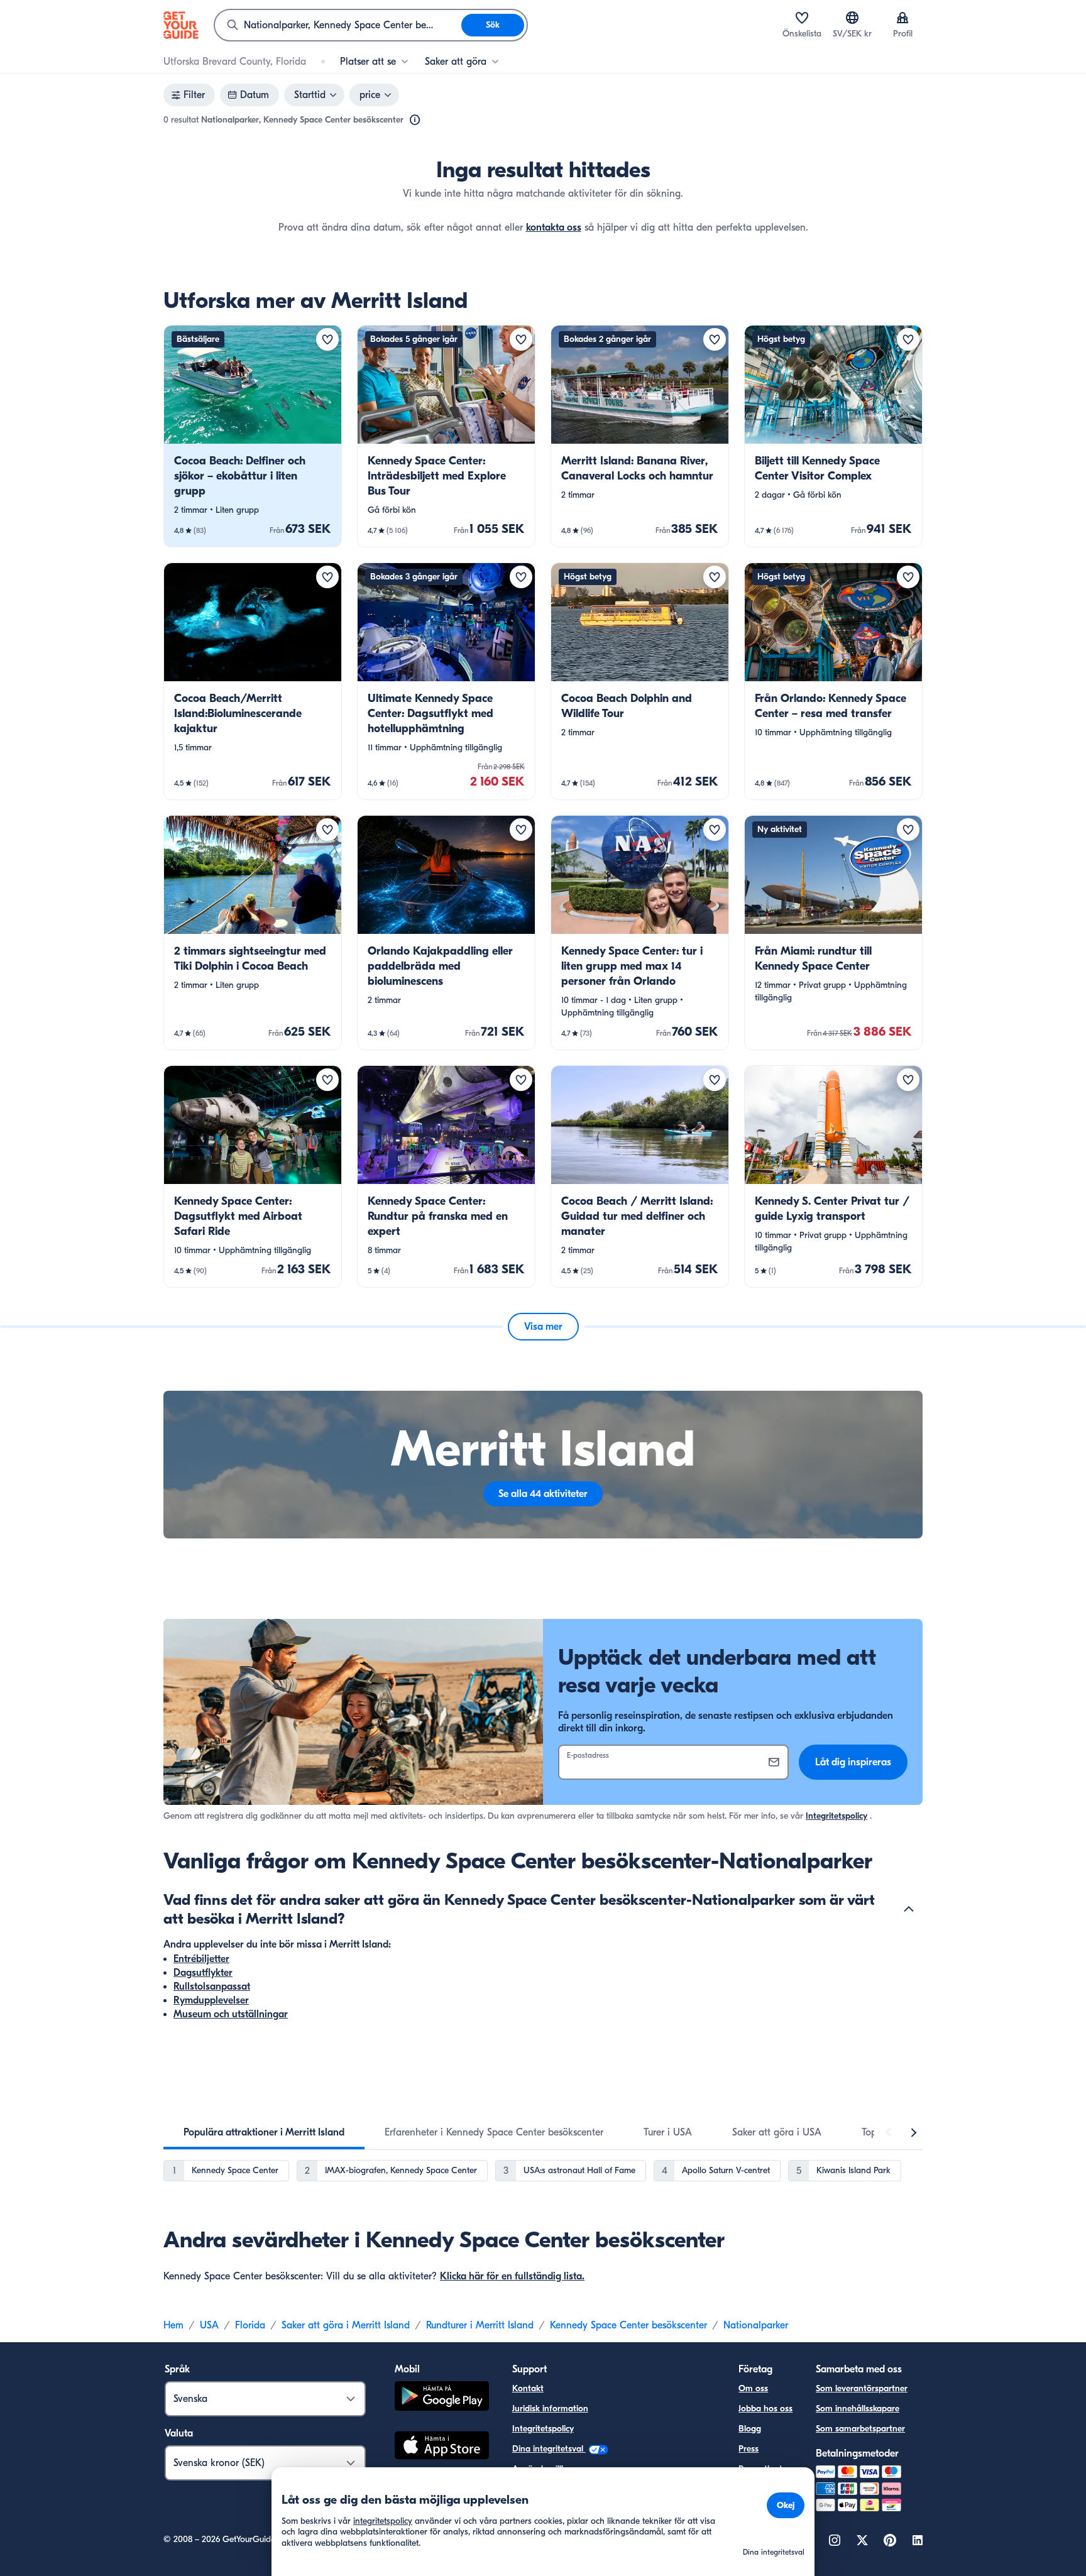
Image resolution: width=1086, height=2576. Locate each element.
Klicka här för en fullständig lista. (512, 2276)
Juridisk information (550, 2409)
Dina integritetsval (549, 2449)
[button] (253, 436)
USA (209, 2325)
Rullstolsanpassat (212, 1987)
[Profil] (902, 18)
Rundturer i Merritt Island (480, 2325)
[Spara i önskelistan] (327, 339)
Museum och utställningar (231, 2014)
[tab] (264, 2132)
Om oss (753, 2388)
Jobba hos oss (765, 2409)
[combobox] (338, 25)
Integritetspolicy (836, 1816)
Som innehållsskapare (858, 2409)
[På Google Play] (442, 2398)
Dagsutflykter (203, 1973)
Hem (173, 2325)
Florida (250, 2325)
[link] (253, 436)
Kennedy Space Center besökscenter (628, 2325)
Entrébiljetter (201, 1959)
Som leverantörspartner (862, 2388)
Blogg (750, 2429)
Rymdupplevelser (211, 2000)
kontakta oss (554, 227)
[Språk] (852, 18)
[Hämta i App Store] (442, 2447)
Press (749, 2449)
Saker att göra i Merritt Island (346, 2325)
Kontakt (528, 2388)
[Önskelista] (802, 18)
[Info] (415, 120)
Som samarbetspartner (860, 2429)
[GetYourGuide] (181, 25)
